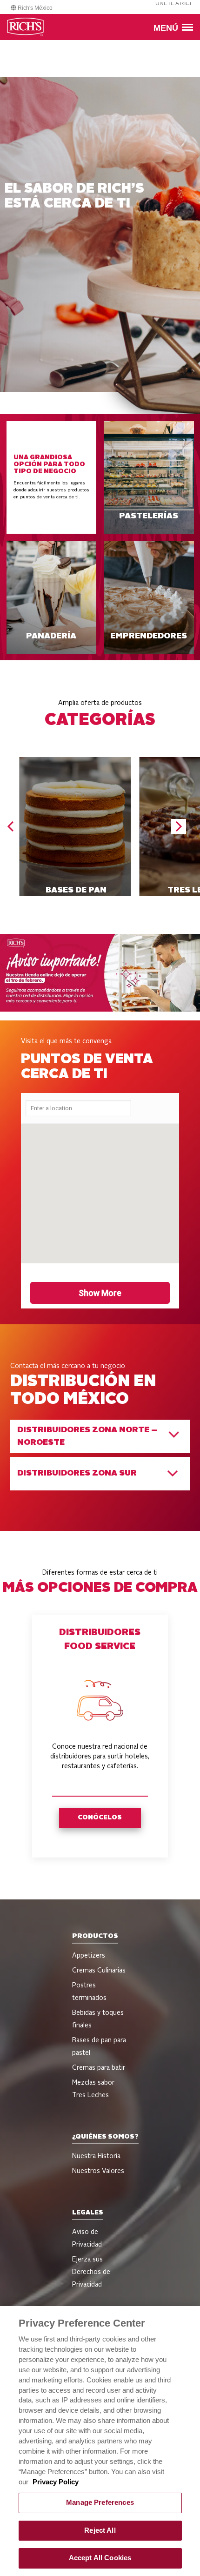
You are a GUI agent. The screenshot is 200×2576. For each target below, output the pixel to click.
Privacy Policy (56, 2482)
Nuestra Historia (96, 2156)
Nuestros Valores (98, 2171)
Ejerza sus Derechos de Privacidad (91, 2272)
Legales (88, 2213)
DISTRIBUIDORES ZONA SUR (77, 1473)
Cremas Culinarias (99, 1971)
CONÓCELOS (100, 1818)
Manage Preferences (100, 2502)
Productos (95, 1936)
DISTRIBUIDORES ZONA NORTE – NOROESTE (87, 1436)
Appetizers (89, 1956)
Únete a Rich (175, 3)
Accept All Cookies (100, 2558)
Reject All (100, 2530)
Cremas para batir (99, 2068)
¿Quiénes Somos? (105, 2137)
